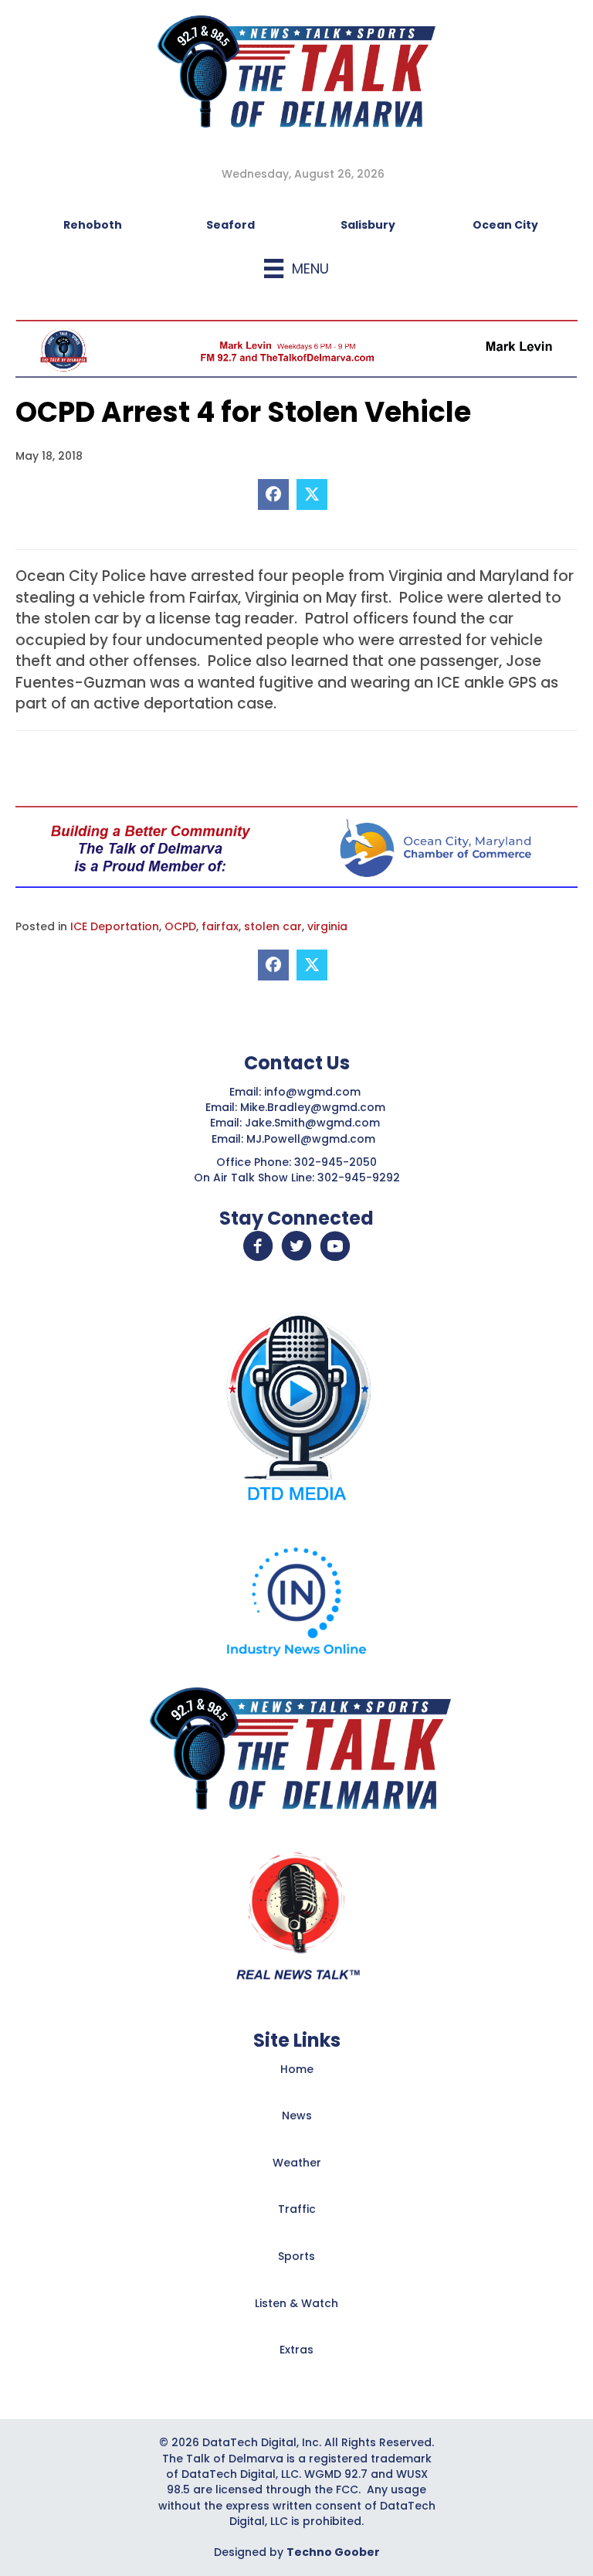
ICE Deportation (115, 926)
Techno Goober (333, 2552)
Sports (296, 2256)
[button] (258, 1246)
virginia (327, 926)
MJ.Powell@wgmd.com (314, 1139)
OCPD (180, 926)
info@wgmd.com (314, 1092)
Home (297, 2069)
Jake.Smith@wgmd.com (314, 1123)
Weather (297, 2163)
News (297, 2116)
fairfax (220, 926)
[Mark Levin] (296, 348)
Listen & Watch (296, 2303)
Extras (296, 2350)
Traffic (297, 2209)
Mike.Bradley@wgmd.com (313, 1107)
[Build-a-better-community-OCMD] (296, 846)
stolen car (273, 926)
